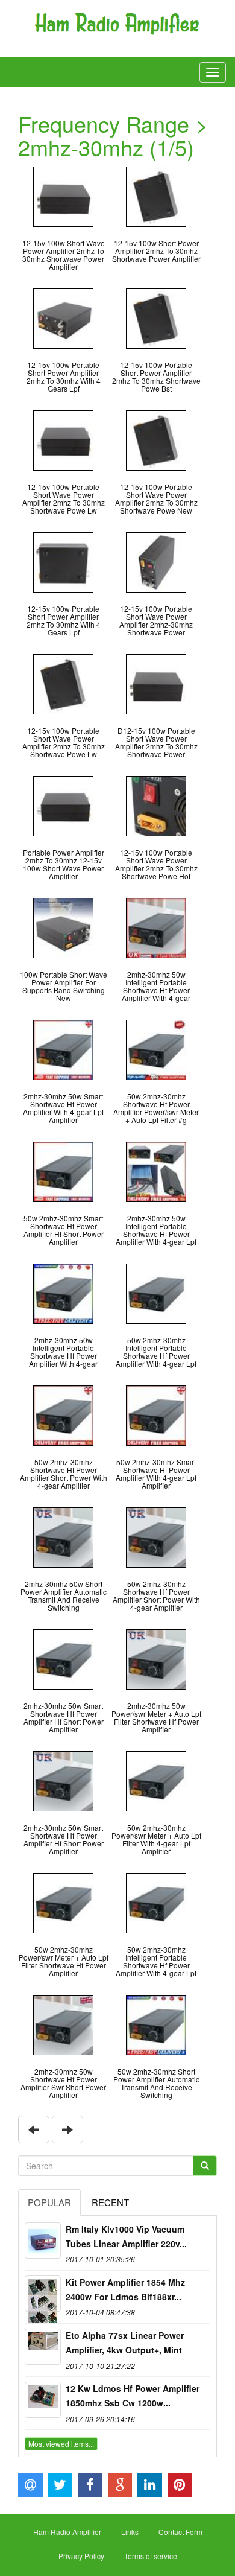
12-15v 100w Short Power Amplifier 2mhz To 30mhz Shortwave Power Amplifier (156, 251)
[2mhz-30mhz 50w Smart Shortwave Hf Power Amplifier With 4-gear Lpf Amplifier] (63, 1048)
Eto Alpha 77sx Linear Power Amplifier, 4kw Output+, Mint (125, 2342)
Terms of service (151, 2556)
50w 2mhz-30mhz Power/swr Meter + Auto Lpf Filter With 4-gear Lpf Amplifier (156, 1840)
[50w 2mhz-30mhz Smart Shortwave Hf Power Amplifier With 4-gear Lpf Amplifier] (156, 1414)
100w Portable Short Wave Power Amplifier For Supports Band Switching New (64, 986)
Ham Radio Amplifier (67, 2532)
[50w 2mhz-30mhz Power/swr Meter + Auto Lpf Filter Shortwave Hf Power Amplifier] (63, 1902)
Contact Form (180, 2532)
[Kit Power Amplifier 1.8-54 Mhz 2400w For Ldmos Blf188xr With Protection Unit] (43, 2294)
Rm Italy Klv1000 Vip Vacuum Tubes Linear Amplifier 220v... (126, 2236)
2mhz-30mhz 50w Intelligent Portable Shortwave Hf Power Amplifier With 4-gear (156, 986)
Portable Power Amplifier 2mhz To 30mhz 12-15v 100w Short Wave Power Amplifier (64, 864)
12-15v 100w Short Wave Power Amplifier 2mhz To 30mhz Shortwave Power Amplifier (64, 255)
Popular (49, 2202)
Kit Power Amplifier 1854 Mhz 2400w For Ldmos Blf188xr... (125, 2289)
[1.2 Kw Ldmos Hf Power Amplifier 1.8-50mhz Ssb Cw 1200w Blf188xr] (43, 2400)
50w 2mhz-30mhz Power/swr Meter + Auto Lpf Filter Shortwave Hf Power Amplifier (64, 1961)
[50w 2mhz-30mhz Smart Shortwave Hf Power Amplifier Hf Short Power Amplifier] (63, 1170)
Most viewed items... (61, 2444)
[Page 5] (34, 2129)
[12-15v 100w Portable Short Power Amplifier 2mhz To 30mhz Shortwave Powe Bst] (156, 317)
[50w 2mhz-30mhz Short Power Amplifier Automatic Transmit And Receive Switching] (156, 2024)
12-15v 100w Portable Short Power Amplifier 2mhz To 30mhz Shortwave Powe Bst (156, 377)
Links (130, 2532)
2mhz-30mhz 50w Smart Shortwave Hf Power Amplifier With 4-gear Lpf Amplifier (63, 1108)
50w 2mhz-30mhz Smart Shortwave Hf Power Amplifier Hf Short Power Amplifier (64, 1230)
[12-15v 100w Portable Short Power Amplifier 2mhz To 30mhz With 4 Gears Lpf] (63, 317)
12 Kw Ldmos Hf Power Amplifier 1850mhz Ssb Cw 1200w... (133, 2396)
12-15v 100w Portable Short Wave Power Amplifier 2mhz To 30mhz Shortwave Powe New (156, 499)
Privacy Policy (81, 2556)
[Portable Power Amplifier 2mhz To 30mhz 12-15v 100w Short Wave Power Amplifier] (63, 805)
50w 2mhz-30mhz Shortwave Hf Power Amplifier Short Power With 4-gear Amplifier (64, 1474)
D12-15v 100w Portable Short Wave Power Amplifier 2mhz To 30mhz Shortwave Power (156, 743)
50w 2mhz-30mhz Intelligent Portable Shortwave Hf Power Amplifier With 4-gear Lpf (156, 1352)
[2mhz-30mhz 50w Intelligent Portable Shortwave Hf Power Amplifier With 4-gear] (156, 927)
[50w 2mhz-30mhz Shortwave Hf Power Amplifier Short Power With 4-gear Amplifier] (63, 1414)
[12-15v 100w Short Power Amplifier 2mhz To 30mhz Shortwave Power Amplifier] (156, 195)
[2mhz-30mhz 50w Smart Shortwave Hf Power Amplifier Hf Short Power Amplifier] (63, 1658)
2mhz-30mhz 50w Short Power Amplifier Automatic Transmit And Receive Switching (64, 1596)
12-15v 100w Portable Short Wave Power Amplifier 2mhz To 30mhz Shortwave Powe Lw (64, 499)
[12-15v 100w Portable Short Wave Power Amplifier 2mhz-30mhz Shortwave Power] (156, 561)
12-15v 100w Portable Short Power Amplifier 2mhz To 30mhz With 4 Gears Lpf (64, 377)
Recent (110, 2202)
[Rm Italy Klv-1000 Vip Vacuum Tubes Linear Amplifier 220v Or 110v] (43, 2240)
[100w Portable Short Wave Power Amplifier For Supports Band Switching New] (63, 927)
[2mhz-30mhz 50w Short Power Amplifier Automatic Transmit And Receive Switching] (63, 1536)
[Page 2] (67, 2129)
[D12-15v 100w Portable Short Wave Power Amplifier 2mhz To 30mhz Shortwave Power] (156, 683)
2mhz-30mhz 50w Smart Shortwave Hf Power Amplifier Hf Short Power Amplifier (64, 1718)
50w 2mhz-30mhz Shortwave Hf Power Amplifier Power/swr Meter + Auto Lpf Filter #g (156, 1108)
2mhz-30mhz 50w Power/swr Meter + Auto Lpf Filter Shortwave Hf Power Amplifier (156, 1718)
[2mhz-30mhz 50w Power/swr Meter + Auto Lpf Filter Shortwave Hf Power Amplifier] (156, 1658)
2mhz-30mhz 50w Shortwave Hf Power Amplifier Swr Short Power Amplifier (63, 2083)
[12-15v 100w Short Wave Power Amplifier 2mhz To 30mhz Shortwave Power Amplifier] (63, 195)
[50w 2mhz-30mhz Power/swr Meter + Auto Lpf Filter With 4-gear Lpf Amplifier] (156, 1780)
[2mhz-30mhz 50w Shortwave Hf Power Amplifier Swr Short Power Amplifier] (63, 2024)
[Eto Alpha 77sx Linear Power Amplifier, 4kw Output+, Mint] (43, 2347)
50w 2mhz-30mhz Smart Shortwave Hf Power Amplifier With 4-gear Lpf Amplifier (156, 1474)
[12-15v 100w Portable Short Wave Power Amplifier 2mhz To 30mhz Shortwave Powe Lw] (63, 439)
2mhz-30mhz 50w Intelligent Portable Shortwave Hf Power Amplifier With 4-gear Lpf (156, 1230)
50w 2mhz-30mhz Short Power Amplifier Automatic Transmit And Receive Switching (156, 2083)
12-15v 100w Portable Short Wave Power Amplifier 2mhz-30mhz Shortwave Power (156, 621)
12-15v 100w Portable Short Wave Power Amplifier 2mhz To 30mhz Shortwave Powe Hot (156, 864)
